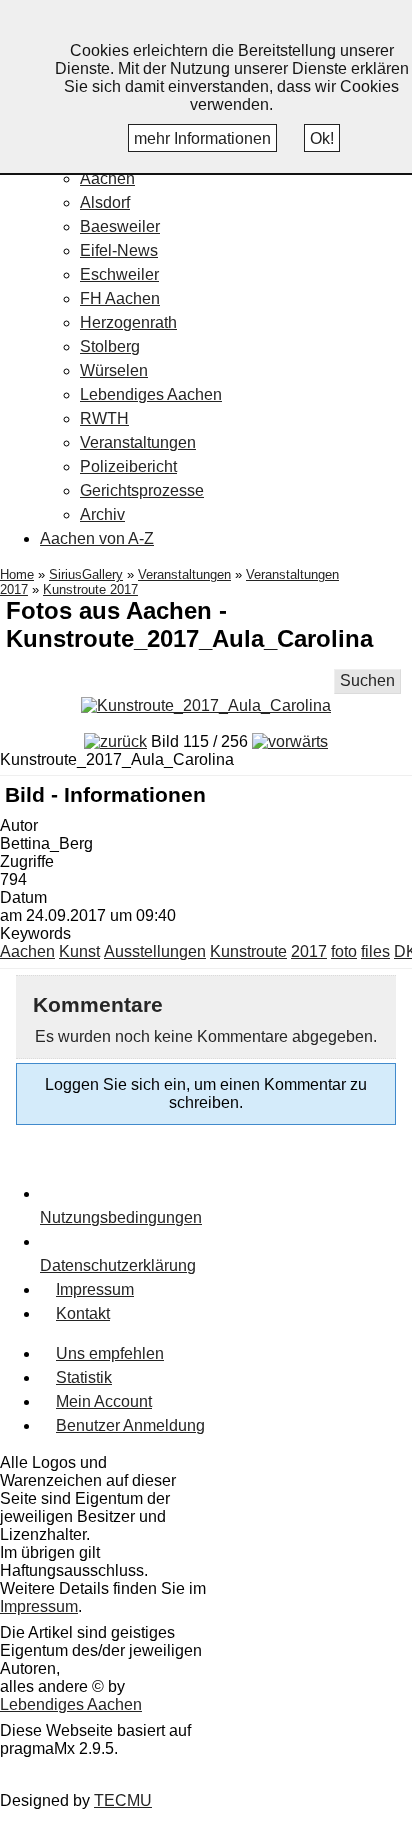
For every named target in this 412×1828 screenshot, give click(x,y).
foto (344, 951)
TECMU (123, 1800)
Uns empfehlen (110, 1353)
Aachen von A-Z (97, 538)
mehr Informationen (202, 138)
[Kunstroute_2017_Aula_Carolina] (206, 705)
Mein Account (104, 1401)
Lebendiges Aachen (151, 394)
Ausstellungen (155, 951)
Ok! (322, 138)
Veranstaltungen (138, 442)
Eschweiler (119, 274)
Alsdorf (105, 202)
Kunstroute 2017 (90, 589)
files (375, 951)
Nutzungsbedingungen (121, 1217)
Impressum (95, 1289)
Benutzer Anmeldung (130, 1425)
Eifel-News (119, 250)
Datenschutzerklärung (118, 1265)
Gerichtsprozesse (142, 490)
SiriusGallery (86, 574)
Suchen (367, 680)
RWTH (104, 418)
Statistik (84, 1377)
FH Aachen (120, 298)
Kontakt (83, 1313)
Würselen (114, 370)
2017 (309, 951)
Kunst (79, 951)
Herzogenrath (128, 322)
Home (17, 574)
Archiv (102, 514)
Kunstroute (248, 951)
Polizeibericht (128, 466)
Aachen (107, 178)
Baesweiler (120, 226)
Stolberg (110, 346)
